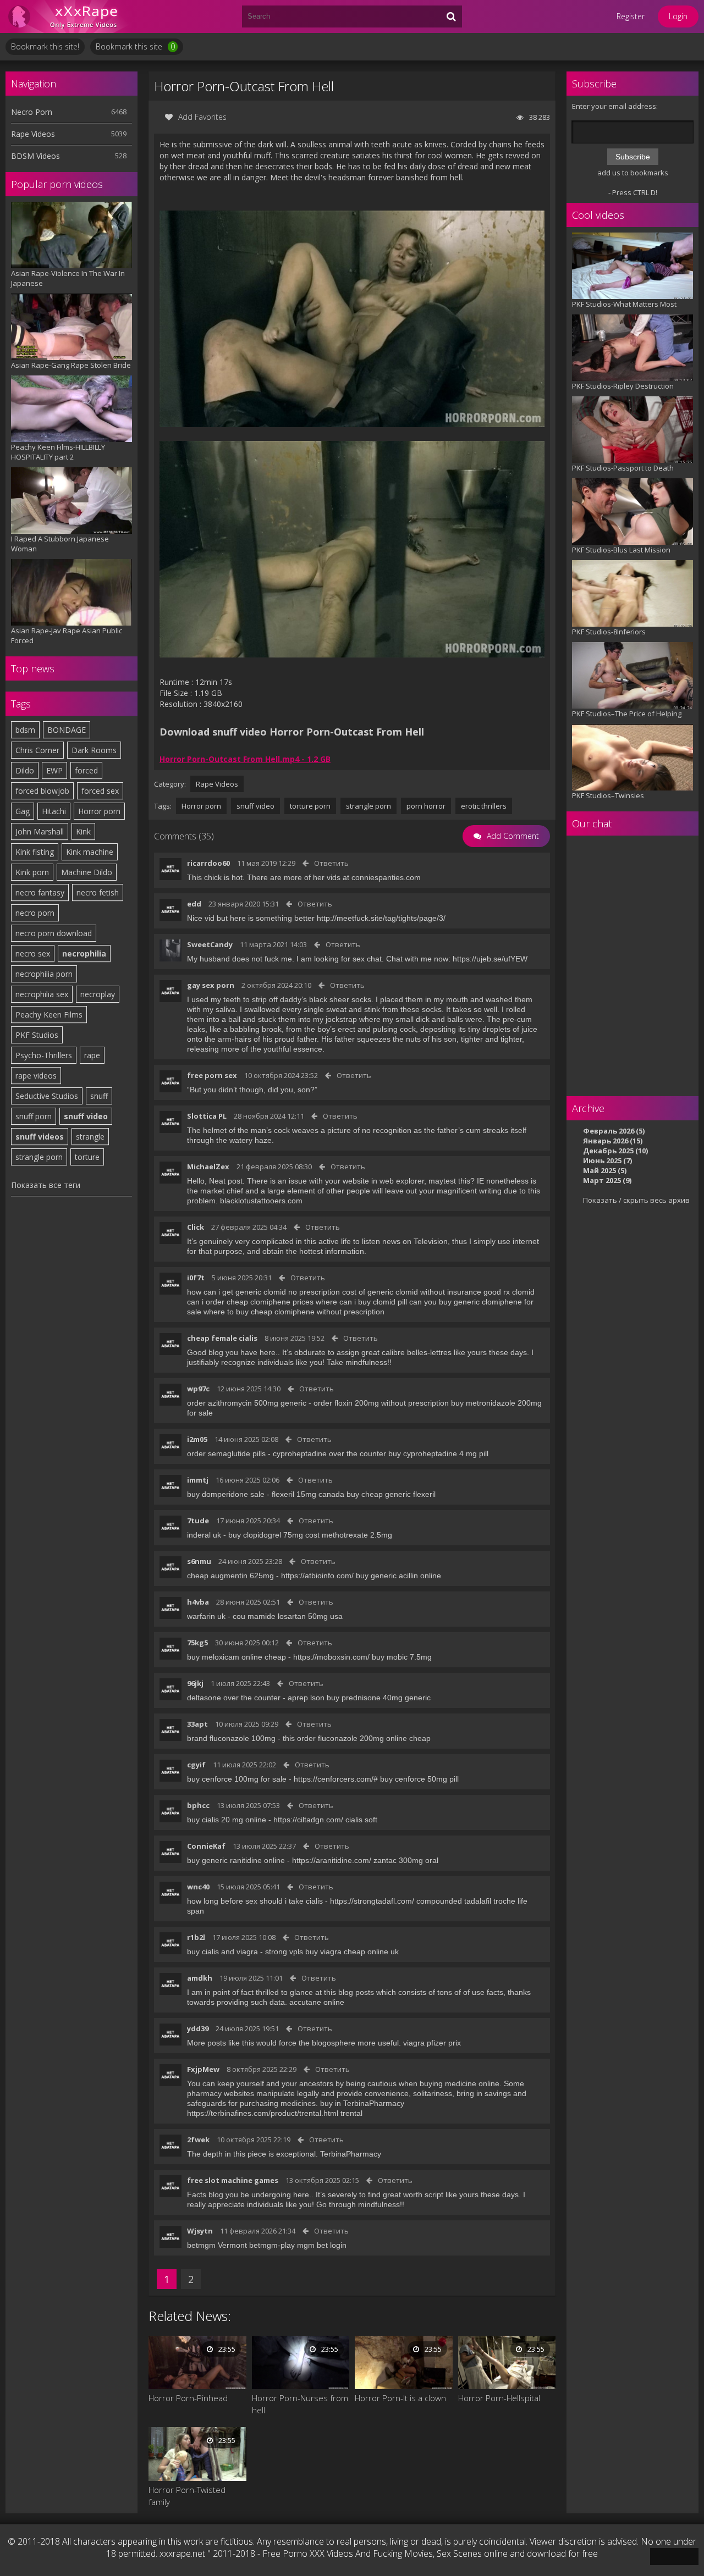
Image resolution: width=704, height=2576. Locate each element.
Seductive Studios (47, 1096)
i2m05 (197, 1439)
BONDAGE (67, 730)
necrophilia (84, 953)
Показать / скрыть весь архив (636, 1200)
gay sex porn (211, 985)
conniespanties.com (386, 877)
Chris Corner (37, 750)
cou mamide (254, 1616)
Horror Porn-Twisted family (187, 2496)
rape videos (36, 1076)
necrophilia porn (44, 974)
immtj (198, 1480)
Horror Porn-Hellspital (499, 2398)
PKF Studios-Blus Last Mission (621, 550)
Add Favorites (202, 117)
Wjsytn (200, 2231)
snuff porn (34, 1116)
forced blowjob (42, 791)
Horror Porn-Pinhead (188, 2398)
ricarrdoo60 (208, 863)
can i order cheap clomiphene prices (250, 1302)
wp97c (198, 1389)
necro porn (35, 913)
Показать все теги (46, 1185)
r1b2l (196, 1937)
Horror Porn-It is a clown (400, 2398)
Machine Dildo (87, 872)
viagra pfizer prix (432, 2043)
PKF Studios (37, 1035)
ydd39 (198, 2028)
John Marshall (40, 831)
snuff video (86, 1116)
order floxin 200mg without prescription (381, 1403)
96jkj (195, 1683)
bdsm (25, 730)
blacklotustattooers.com (261, 1201)
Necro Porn (32, 112)
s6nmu (199, 1561)
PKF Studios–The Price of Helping (627, 714)
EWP (54, 770)
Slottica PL (207, 1116)
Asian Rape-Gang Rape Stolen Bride (71, 365)
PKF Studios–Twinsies (608, 795)
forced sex (100, 791)
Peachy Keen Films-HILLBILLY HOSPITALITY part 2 (58, 452)
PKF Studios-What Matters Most (624, 304)
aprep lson (306, 1698)
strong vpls (284, 1952)
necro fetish (98, 892)
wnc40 (198, 1887)
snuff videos (40, 1137)
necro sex (33, 953)
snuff (99, 1096)
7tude (198, 1521)
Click (196, 1227)
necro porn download (54, 933)
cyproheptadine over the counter (329, 1453)
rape (92, 1055)
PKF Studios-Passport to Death (623, 468)
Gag (23, 811)
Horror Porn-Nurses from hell (300, 2404)
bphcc (198, 1805)
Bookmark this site (135, 46)
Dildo (25, 770)
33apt (197, 1724)
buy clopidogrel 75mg (266, 1535)
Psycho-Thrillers (44, 1055)
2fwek (198, 2140)
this (289, 1738)
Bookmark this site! (45, 46)
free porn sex (212, 1075)
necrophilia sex (42, 994)
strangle (90, 1137)
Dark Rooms (94, 750)
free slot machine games (233, 2180)
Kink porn (32, 872)
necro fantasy (40, 892)
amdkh (200, 1978)
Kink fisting (35, 852)
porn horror (426, 806)
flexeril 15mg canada (308, 1494)
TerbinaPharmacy (351, 2154)
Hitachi (54, 811)
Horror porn (99, 811)
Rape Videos (33, 134)
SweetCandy (210, 944)
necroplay (98, 994)
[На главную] (71, 16)
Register (631, 16)
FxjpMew (203, 2069)
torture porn (310, 806)
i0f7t (196, 1278)
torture (87, 1157)
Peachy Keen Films (49, 1015)
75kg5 (197, 1643)
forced (86, 770)
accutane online (317, 2002)
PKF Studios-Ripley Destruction (623, 386)
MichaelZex (208, 1167)
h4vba (198, 1602)
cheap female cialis (222, 1338)
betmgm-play (272, 2245)
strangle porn (39, 1157)
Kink (83, 831)
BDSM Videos (35, 156)
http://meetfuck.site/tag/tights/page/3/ (381, 918)
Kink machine (90, 852)
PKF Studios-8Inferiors (609, 632)
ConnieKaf (206, 1846)
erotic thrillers (484, 806)
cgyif (196, 1765)
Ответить (331, 863)
